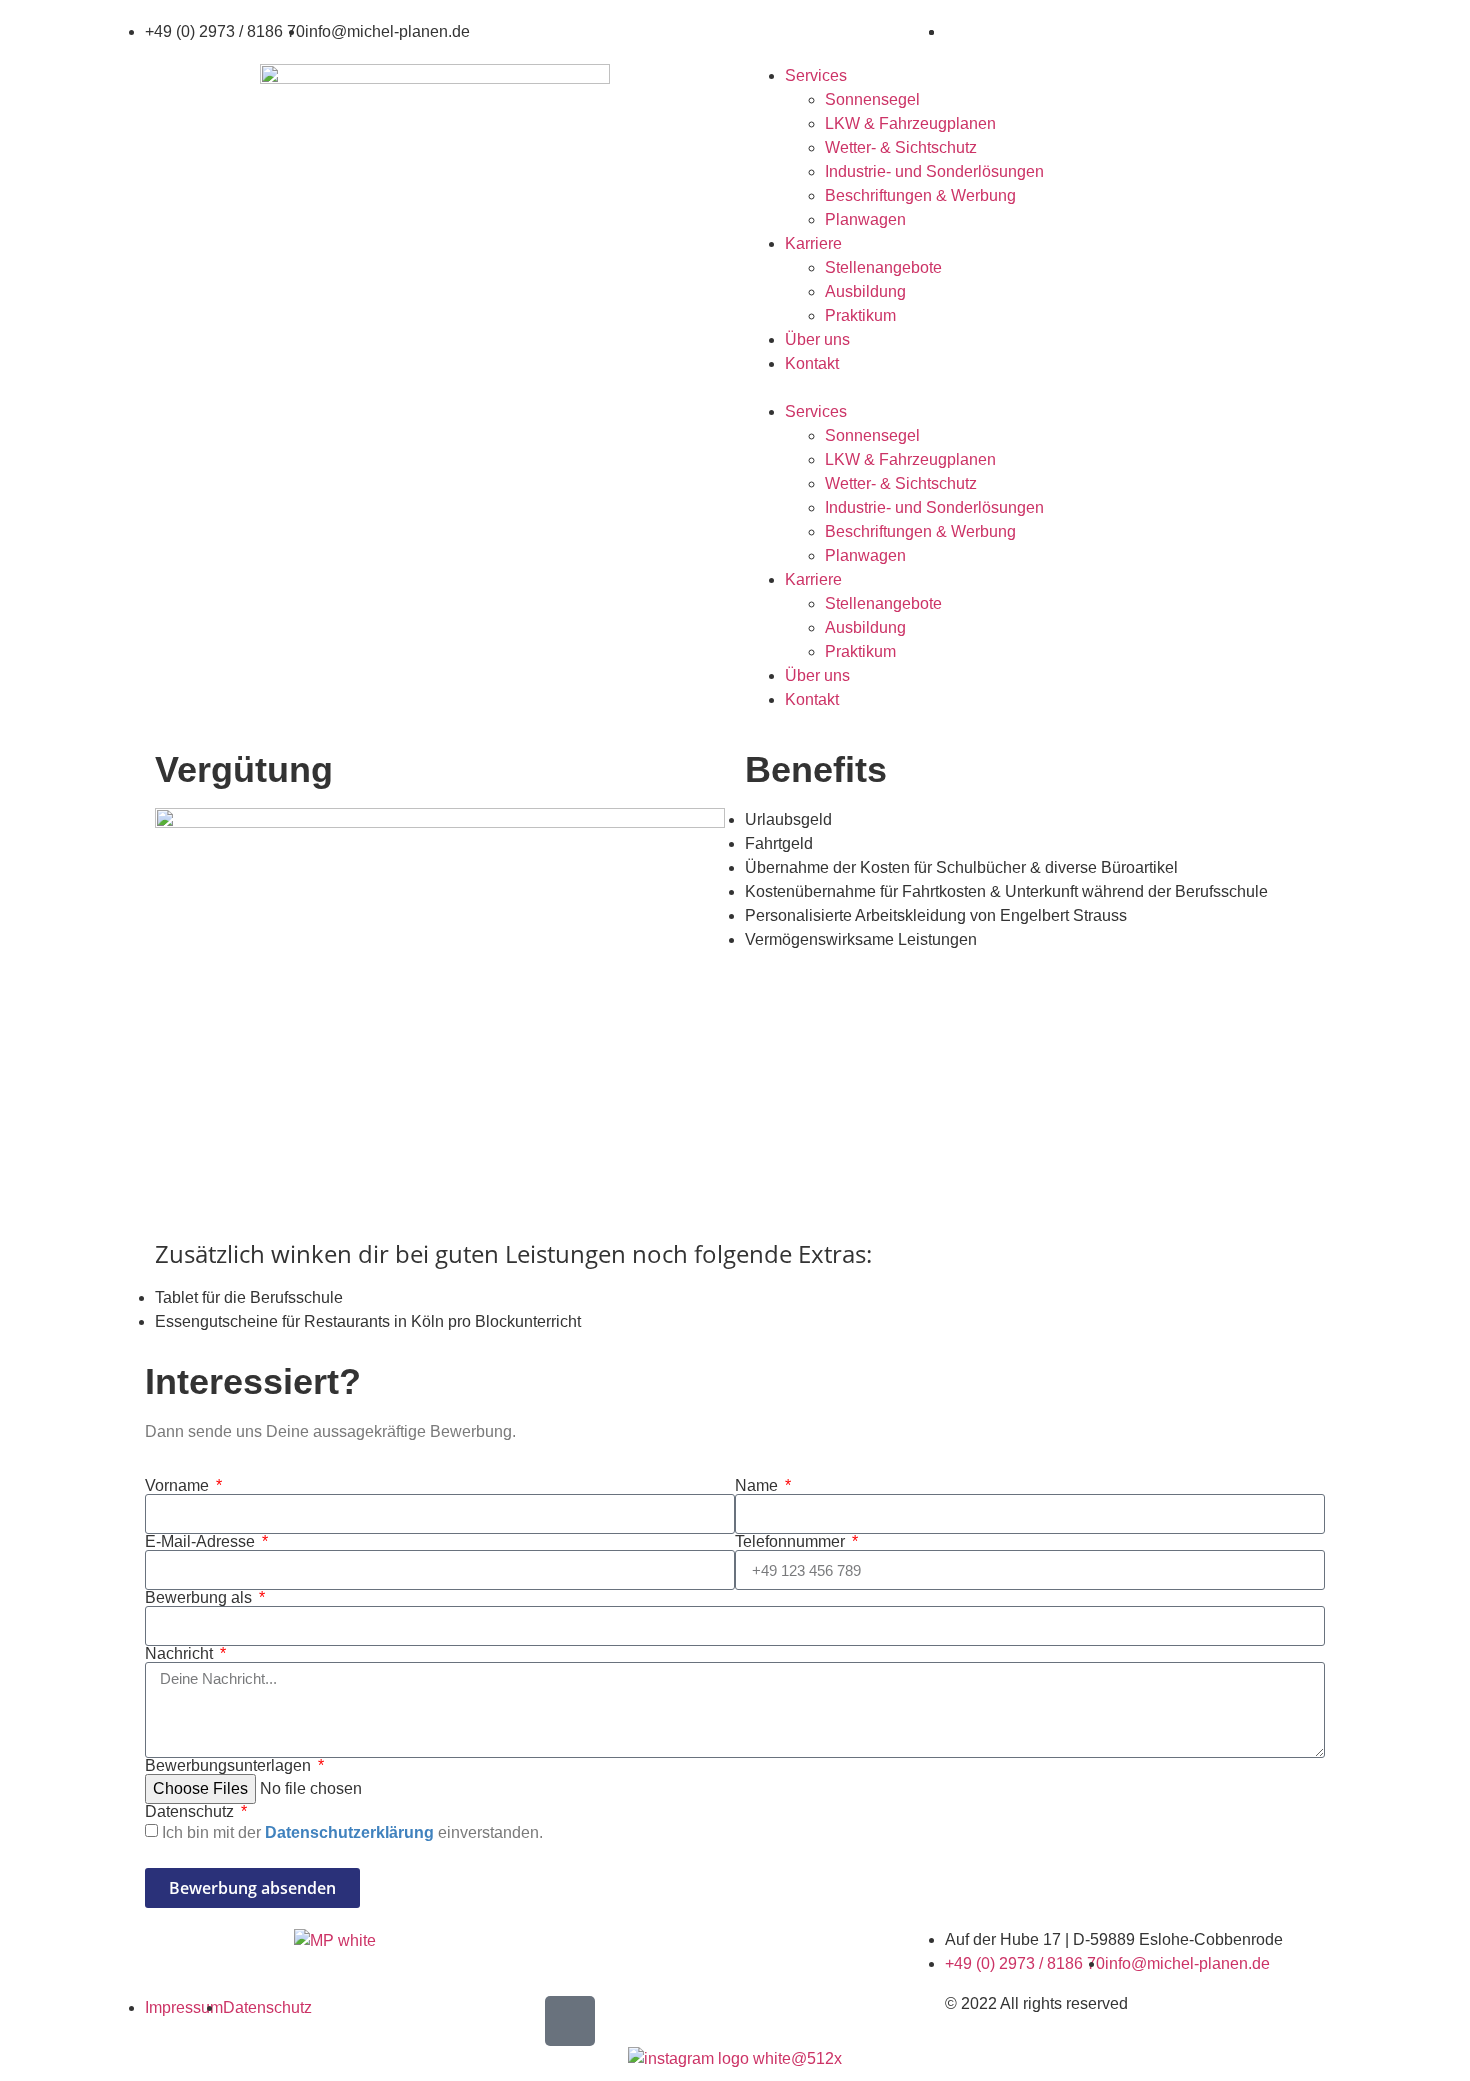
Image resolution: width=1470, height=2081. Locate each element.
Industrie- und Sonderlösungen (934, 171)
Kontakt (812, 363)
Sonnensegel (872, 99)
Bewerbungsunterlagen (230, 1766)
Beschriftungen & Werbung (920, 195)
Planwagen (865, 219)
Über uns (817, 339)
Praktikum (860, 315)
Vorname (179, 1486)
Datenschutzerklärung (349, 1832)
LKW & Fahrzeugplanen (910, 123)
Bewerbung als (200, 1598)
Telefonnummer (792, 1542)
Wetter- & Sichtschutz (901, 147)
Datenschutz (191, 1812)
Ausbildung (865, 291)
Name (758, 1486)
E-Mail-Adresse (202, 1542)
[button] (1035, 388)
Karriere (813, 243)
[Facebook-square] (570, 2021)
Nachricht (181, 1654)
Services (816, 75)
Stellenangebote (883, 267)
